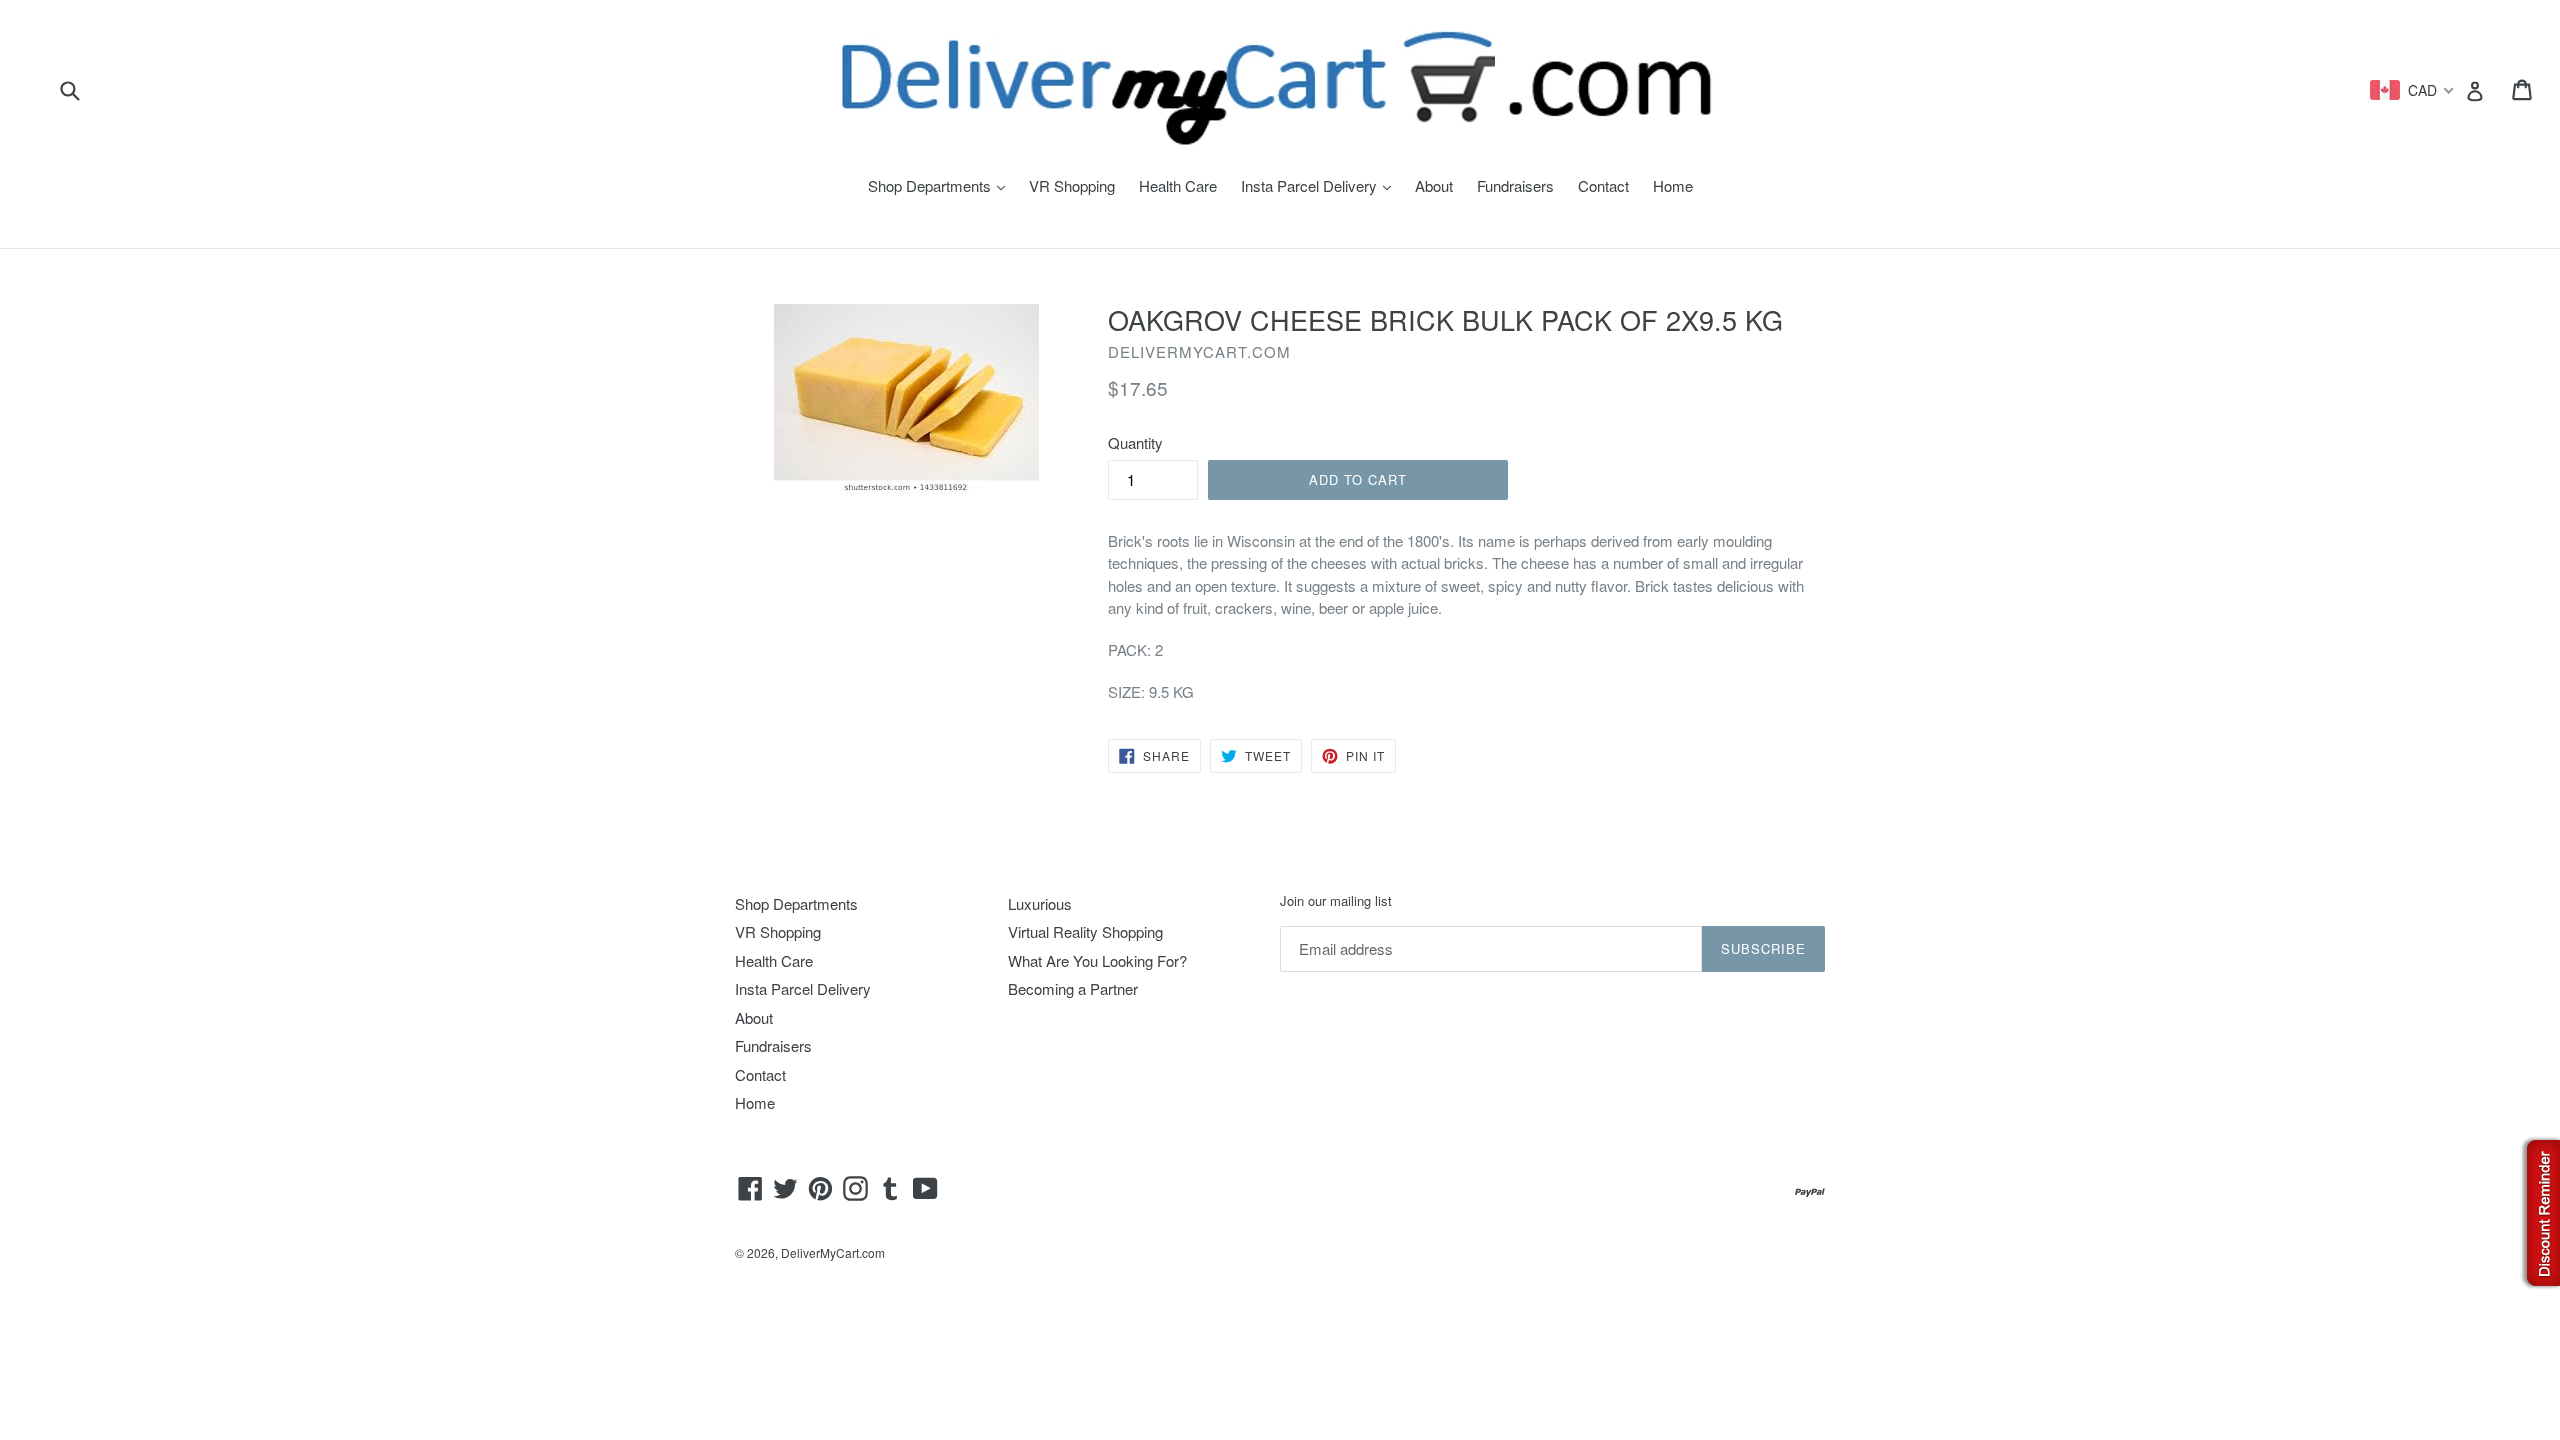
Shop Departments (941, 185)
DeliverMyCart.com (833, 1252)
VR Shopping (1072, 185)
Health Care (1178, 185)
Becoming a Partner (1073, 988)
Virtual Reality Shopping (1085, 931)
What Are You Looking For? (1097, 960)
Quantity (1135, 442)
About (1434, 185)
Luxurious (1040, 903)
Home (1673, 185)
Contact (1603, 185)
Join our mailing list (1336, 901)
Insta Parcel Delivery (1321, 185)
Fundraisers (1515, 185)
